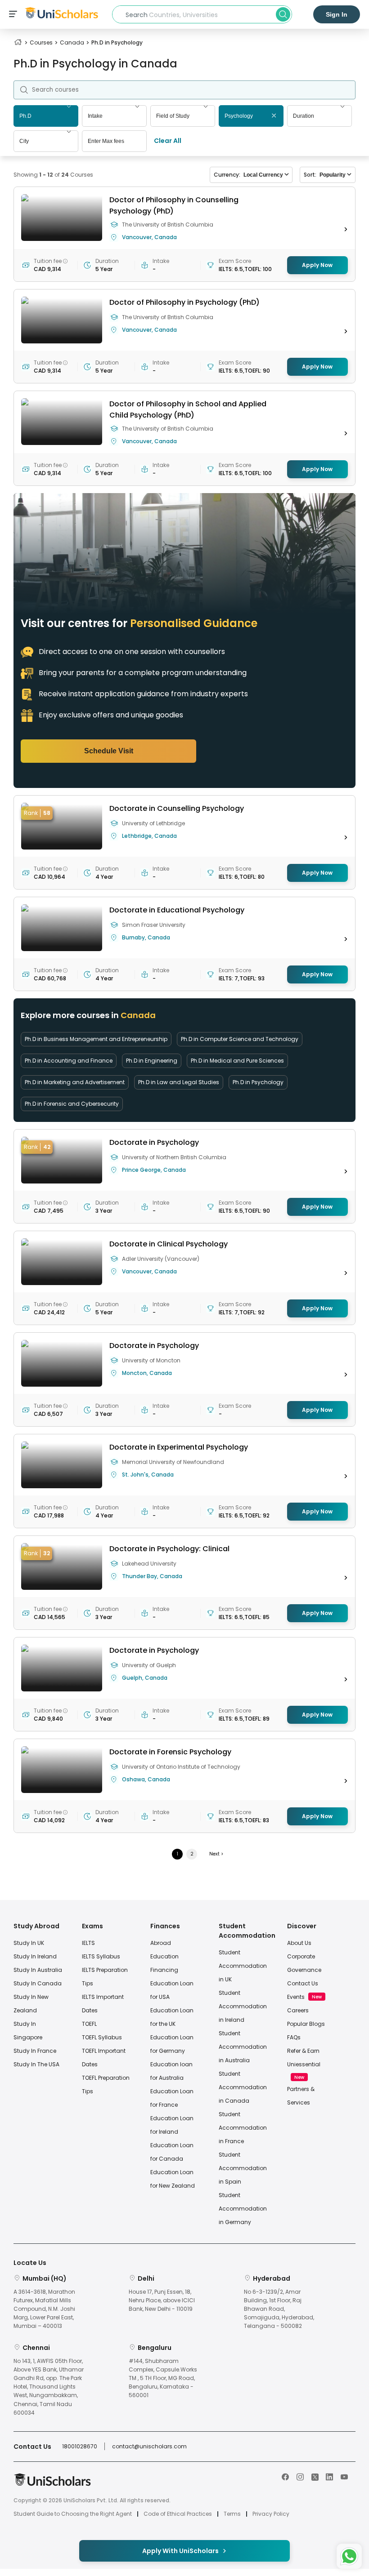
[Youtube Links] (344, 2476)
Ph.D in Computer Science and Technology (240, 1039)
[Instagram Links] (300, 2476)
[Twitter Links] (315, 2476)
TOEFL (89, 2024)
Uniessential (304, 2064)
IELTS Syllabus (101, 1956)
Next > (216, 1854)
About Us (299, 1943)
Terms (232, 2514)
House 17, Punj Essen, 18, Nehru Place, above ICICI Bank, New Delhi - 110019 (162, 2300)
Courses (41, 42)
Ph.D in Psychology (258, 1082)
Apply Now (317, 265)
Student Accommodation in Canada (243, 2087)
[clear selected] (274, 116)
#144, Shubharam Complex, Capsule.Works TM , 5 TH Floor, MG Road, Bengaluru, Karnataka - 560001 (163, 2378)
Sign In (337, 14)
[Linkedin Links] (329, 2476)
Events (296, 1997)
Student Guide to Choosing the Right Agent (73, 2514)
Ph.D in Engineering (152, 1061)
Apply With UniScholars (180, 2551)
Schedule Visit (109, 751)
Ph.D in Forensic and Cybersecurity (72, 1104)
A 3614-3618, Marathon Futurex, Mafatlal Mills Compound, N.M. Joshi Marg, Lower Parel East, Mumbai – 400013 (44, 2309)
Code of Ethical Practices (178, 2514)
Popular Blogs (306, 2024)
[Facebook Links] (285, 2476)
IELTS (88, 1943)
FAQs (294, 2037)
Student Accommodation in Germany (243, 2209)
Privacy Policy (271, 2514)
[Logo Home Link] (52, 2484)
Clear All (168, 141)
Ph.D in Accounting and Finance (69, 1061)
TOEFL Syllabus (102, 2037)
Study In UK (29, 1943)
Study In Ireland (35, 1956)
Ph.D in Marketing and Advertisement (75, 1082)
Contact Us (303, 1983)
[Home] (18, 42)
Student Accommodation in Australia (243, 2047)
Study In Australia (38, 1970)
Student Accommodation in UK (243, 1966)
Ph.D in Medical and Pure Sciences (237, 1061)
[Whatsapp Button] (349, 2556)
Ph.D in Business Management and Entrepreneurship (96, 1039)
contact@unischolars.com (149, 2446)
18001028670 (80, 2446)
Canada (72, 42)
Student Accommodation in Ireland (243, 2006)
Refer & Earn (303, 2051)
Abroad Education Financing (164, 1956)
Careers (298, 2010)
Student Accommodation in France (243, 2128)
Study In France (35, 2051)
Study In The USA (36, 2064)
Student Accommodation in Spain (243, 2168)
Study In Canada (38, 1983)
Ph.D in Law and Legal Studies (179, 1082)
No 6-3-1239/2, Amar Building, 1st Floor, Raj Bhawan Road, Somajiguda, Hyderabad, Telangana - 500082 (279, 2309)
